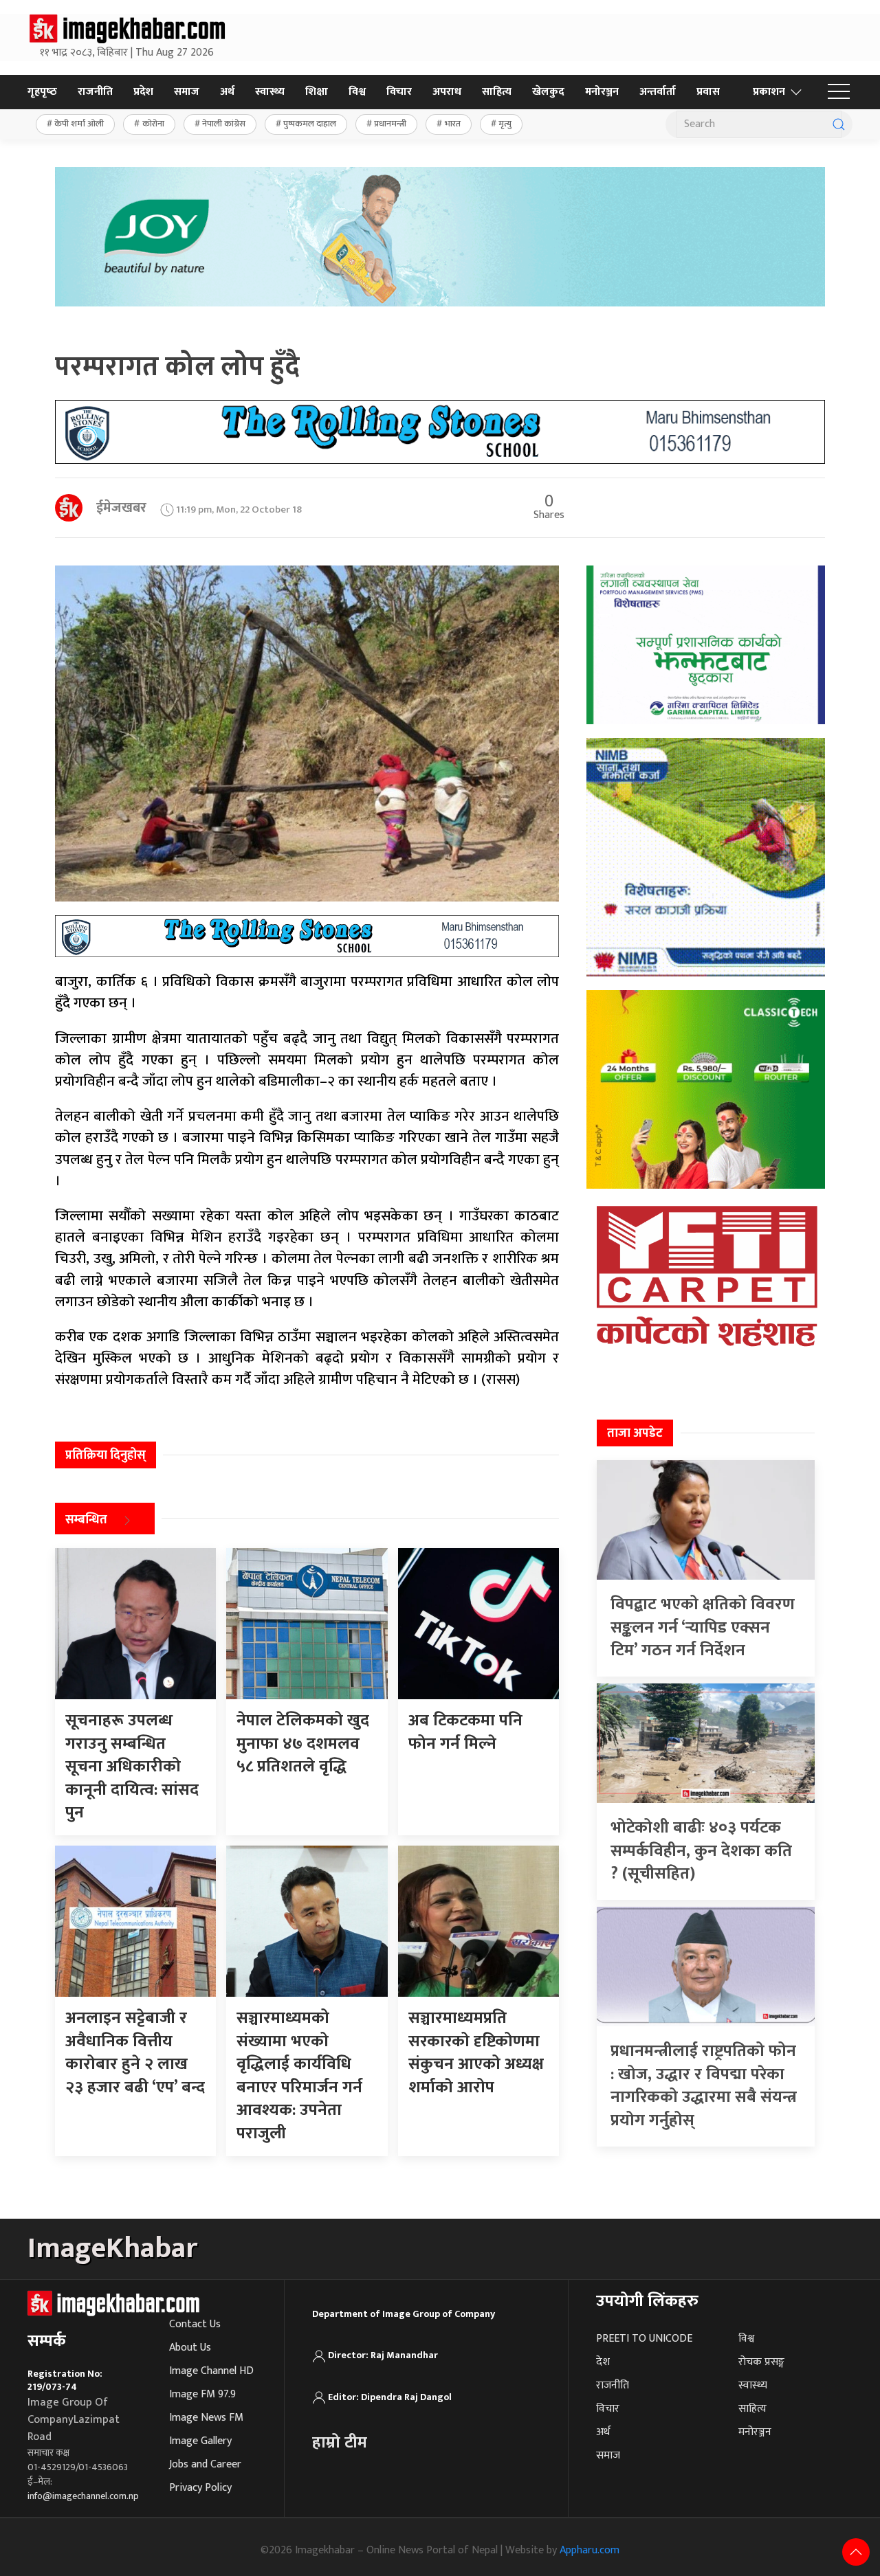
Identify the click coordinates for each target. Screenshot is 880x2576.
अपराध (447, 92)
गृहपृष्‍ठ (42, 92)
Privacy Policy (200, 2488)
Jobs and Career (205, 2464)
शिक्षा (317, 92)
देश (603, 2362)
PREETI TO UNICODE (644, 2339)
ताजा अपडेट (635, 1433)
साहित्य (497, 92)
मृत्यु (505, 124)
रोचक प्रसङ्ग (761, 2362)
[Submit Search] (839, 124)
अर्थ (227, 92)
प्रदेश (143, 92)
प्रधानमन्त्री (390, 124)
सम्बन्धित (86, 1520)
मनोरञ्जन (602, 92)
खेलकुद (548, 92)
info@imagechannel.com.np (83, 2496)
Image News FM (206, 2418)
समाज (187, 92)
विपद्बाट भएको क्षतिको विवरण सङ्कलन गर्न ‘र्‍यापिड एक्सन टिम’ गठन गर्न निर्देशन (703, 1627)
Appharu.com (590, 2550)
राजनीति (95, 92)
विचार (399, 92)
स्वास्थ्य (270, 92)
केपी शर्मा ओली (79, 124)
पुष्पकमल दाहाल (310, 124)
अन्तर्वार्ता (658, 92)
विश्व (357, 92)
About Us (190, 2348)
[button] (839, 92)
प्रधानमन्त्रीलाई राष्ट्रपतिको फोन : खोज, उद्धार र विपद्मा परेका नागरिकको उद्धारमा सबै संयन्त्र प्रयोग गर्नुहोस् (704, 2086)
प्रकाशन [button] (769, 92)
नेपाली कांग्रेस (224, 124)
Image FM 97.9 (202, 2394)
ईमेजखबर (121, 508)
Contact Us (195, 2324)
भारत (453, 124)
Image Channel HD (211, 2371)
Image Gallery (200, 2441)
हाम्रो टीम (340, 2443)
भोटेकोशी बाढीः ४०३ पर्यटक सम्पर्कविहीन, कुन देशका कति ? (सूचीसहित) (701, 1851)
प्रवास (708, 92)
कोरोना (153, 124)
